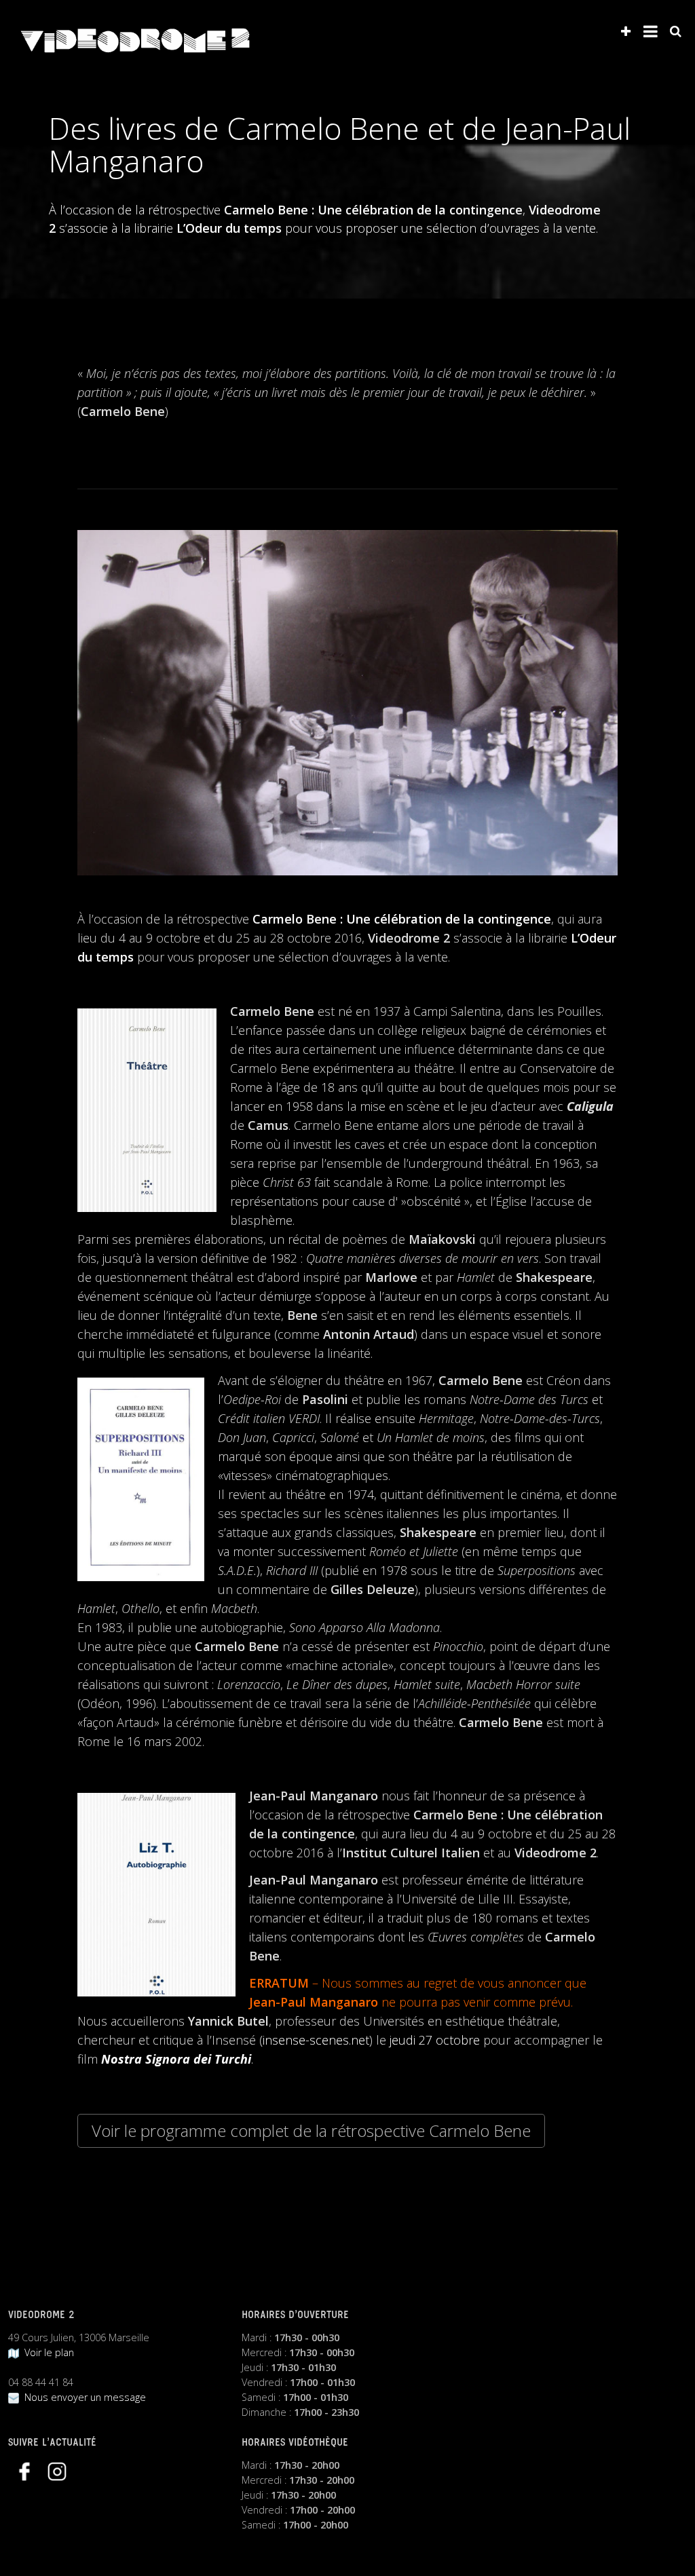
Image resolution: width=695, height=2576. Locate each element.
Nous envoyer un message (82, 2397)
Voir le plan (46, 2352)
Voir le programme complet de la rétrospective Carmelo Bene (311, 2130)
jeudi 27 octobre (435, 2040)
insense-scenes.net (316, 2040)
